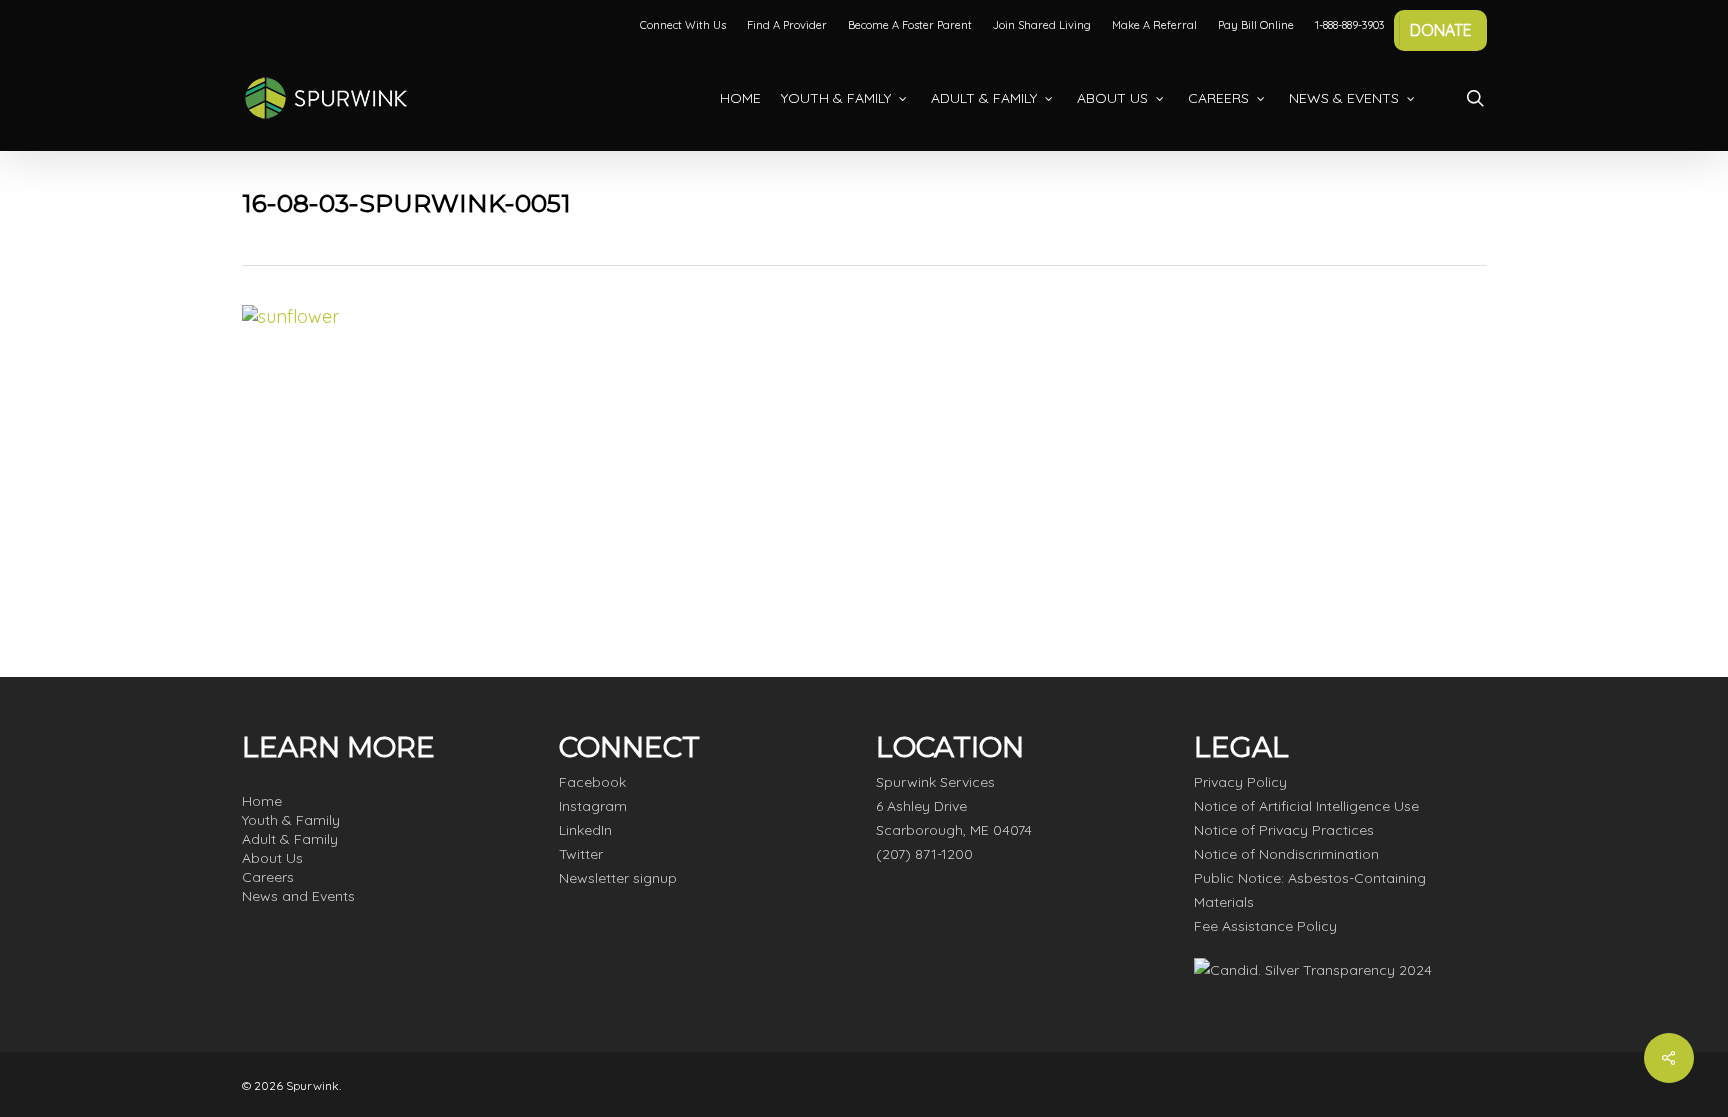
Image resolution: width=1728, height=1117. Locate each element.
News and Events (298, 896)
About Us (272, 858)
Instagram (593, 806)
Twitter (581, 854)
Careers (268, 877)
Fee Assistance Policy (1265, 926)
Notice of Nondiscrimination (1286, 854)
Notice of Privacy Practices (1284, 830)
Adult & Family (290, 839)
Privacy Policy (1240, 782)
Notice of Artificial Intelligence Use (1306, 806)
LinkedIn (585, 830)
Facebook (592, 782)
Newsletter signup (618, 878)
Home (262, 801)
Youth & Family (291, 820)
